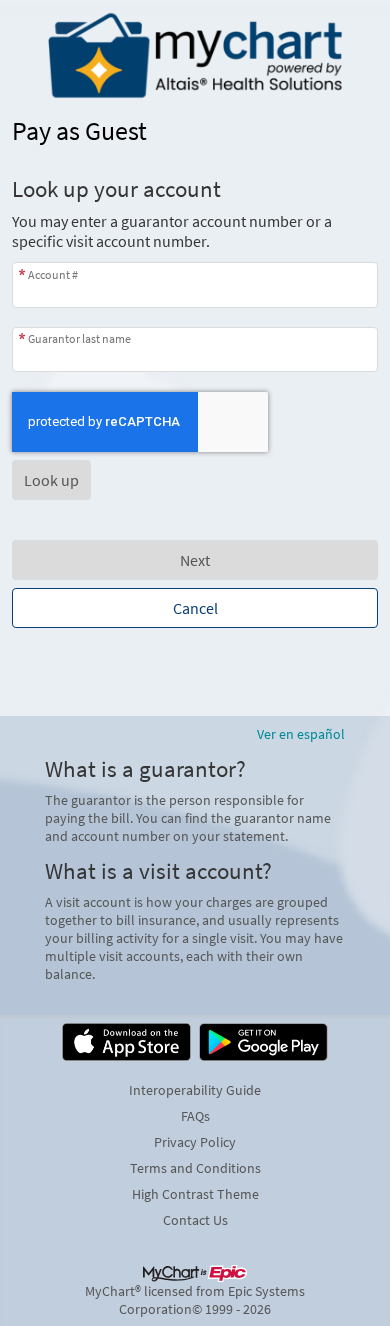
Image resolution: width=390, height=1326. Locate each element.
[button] (51, 480)
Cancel (195, 608)
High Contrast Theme (195, 1194)
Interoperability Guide (195, 1090)
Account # (53, 274)
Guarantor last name (79, 338)
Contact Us (195, 1220)
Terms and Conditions (195, 1168)
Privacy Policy (195, 1142)
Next (195, 560)
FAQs (195, 1116)
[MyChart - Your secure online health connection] (195, 56)
